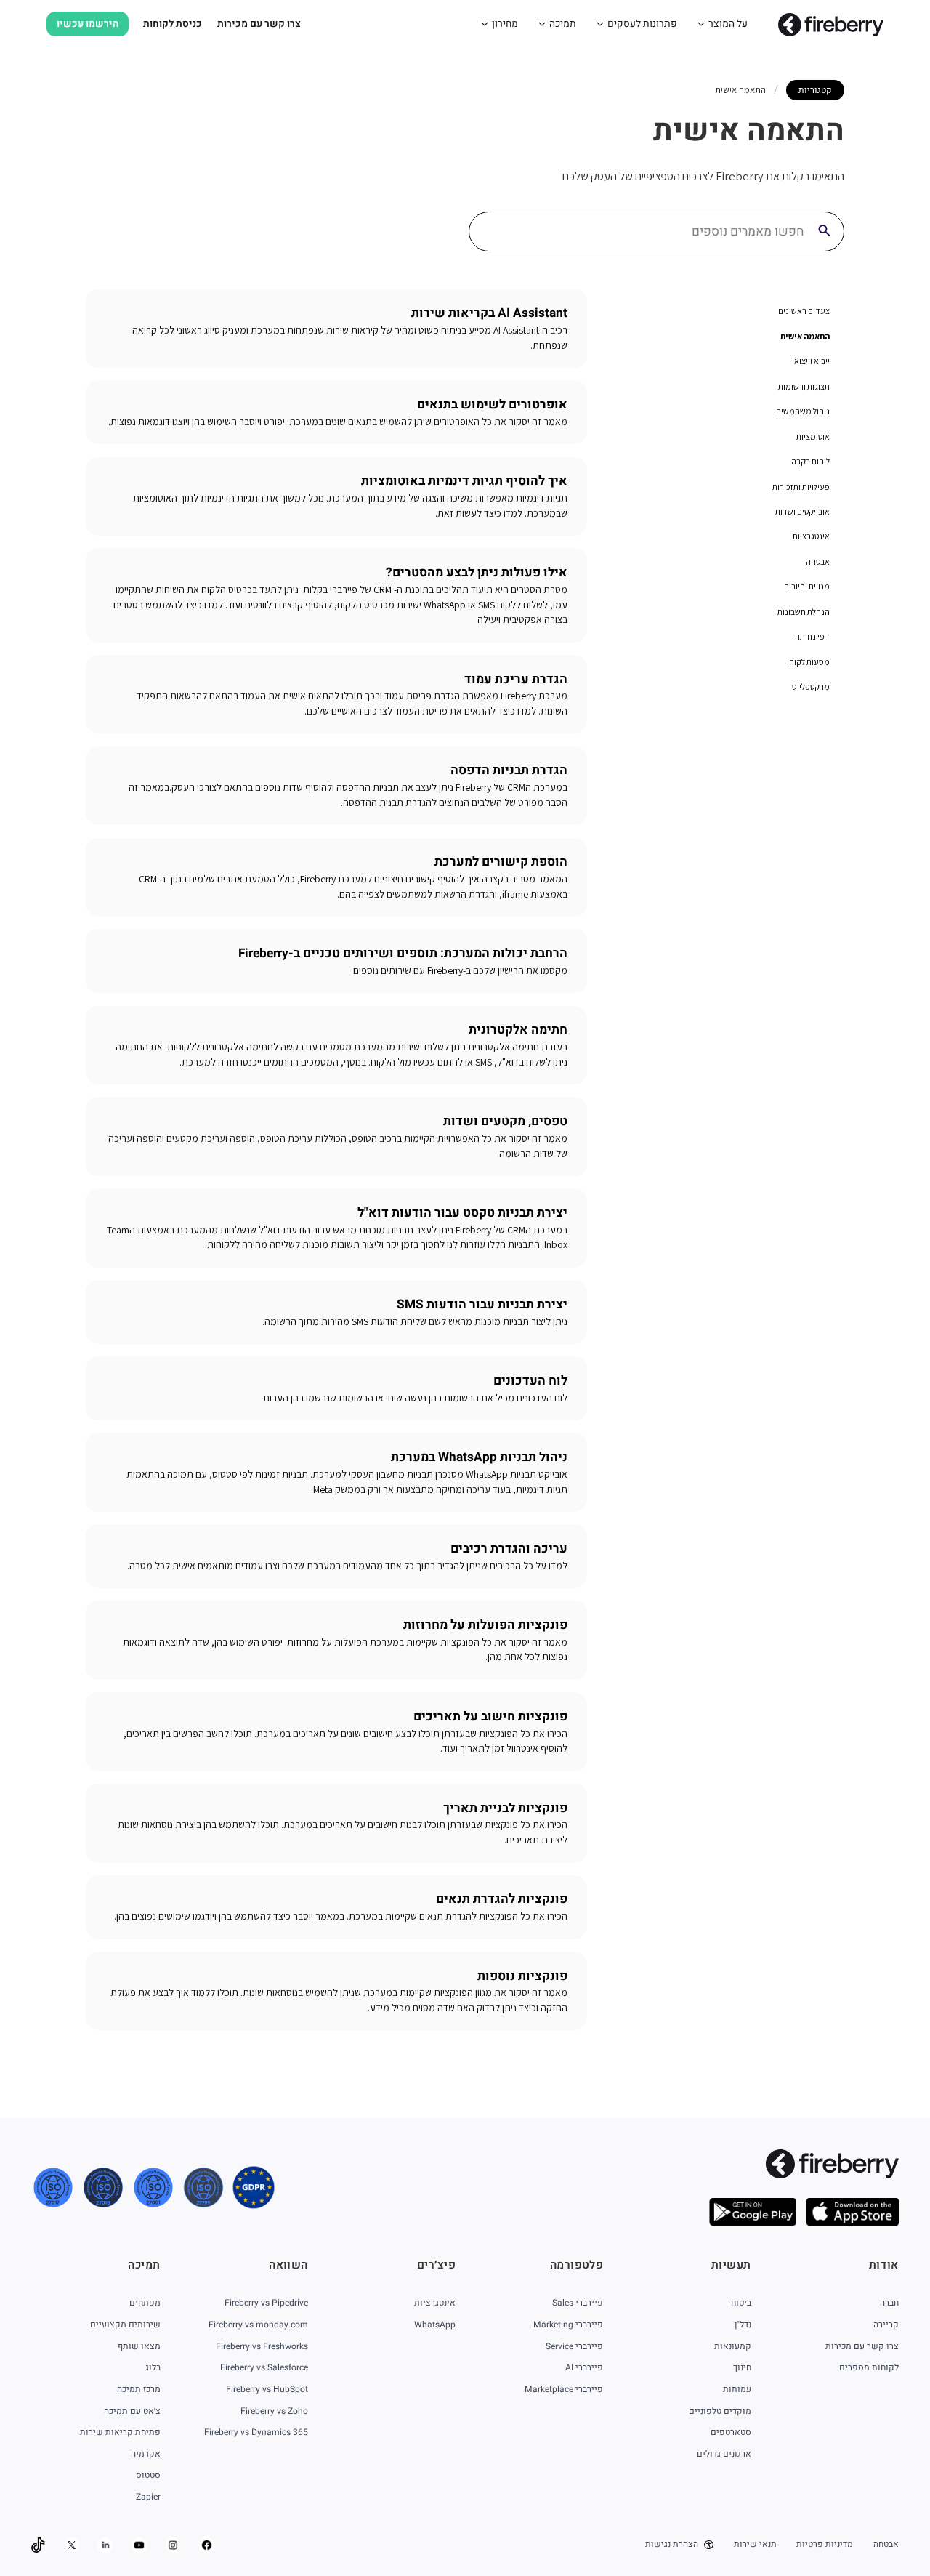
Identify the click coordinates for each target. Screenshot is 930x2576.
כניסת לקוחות (173, 24)
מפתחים (145, 2303)
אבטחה (818, 562)
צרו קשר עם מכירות (259, 24)
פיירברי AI (584, 2367)
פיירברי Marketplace (564, 2389)
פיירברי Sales (578, 2303)
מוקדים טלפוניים (720, 2411)
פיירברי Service (574, 2346)
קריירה (886, 2325)
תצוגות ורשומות (804, 386)
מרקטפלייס (811, 687)
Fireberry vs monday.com (258, 2325)
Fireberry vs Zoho (274, 2411)
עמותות (737, 2389)
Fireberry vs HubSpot (267, 2389)
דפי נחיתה (812, 636)
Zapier (148, 2497)
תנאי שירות (755, 2544)
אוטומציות (813, 436)
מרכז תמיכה (138, 2389)
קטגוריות (815, 90)
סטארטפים (731, 2432)
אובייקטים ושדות (802, 511)
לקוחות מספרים (869, 2367)
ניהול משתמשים (803, 411)
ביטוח (741, 2303)
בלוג (153, 2367)
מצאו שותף (139, 2346)
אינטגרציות (811, 536)
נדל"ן (743, 2325)
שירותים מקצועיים (125, 2325)
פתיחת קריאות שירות (120, 2432)
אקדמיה (145, 2454)
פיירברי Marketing (568, 2325)
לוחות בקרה (810, 461)
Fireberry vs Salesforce (264, 2367)
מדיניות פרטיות (825, 2544)
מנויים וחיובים (807, 586)
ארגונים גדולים (724, 2454)
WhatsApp (435, 2325)
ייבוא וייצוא (812, 361)
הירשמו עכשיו (88, 24)
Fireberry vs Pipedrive (266, 2303)
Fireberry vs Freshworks (262, 2346)
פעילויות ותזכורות (801, 487)
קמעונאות (732, 2346)
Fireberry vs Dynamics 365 (256, 2432)
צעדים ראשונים (804, 311)
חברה (889, 2303)
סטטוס (148, 2475)
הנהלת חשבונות (804, 612)
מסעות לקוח (809, 662)
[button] (722, 24)
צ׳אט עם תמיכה (132, 2411)
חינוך (742, 2367)
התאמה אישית (805, 336)
